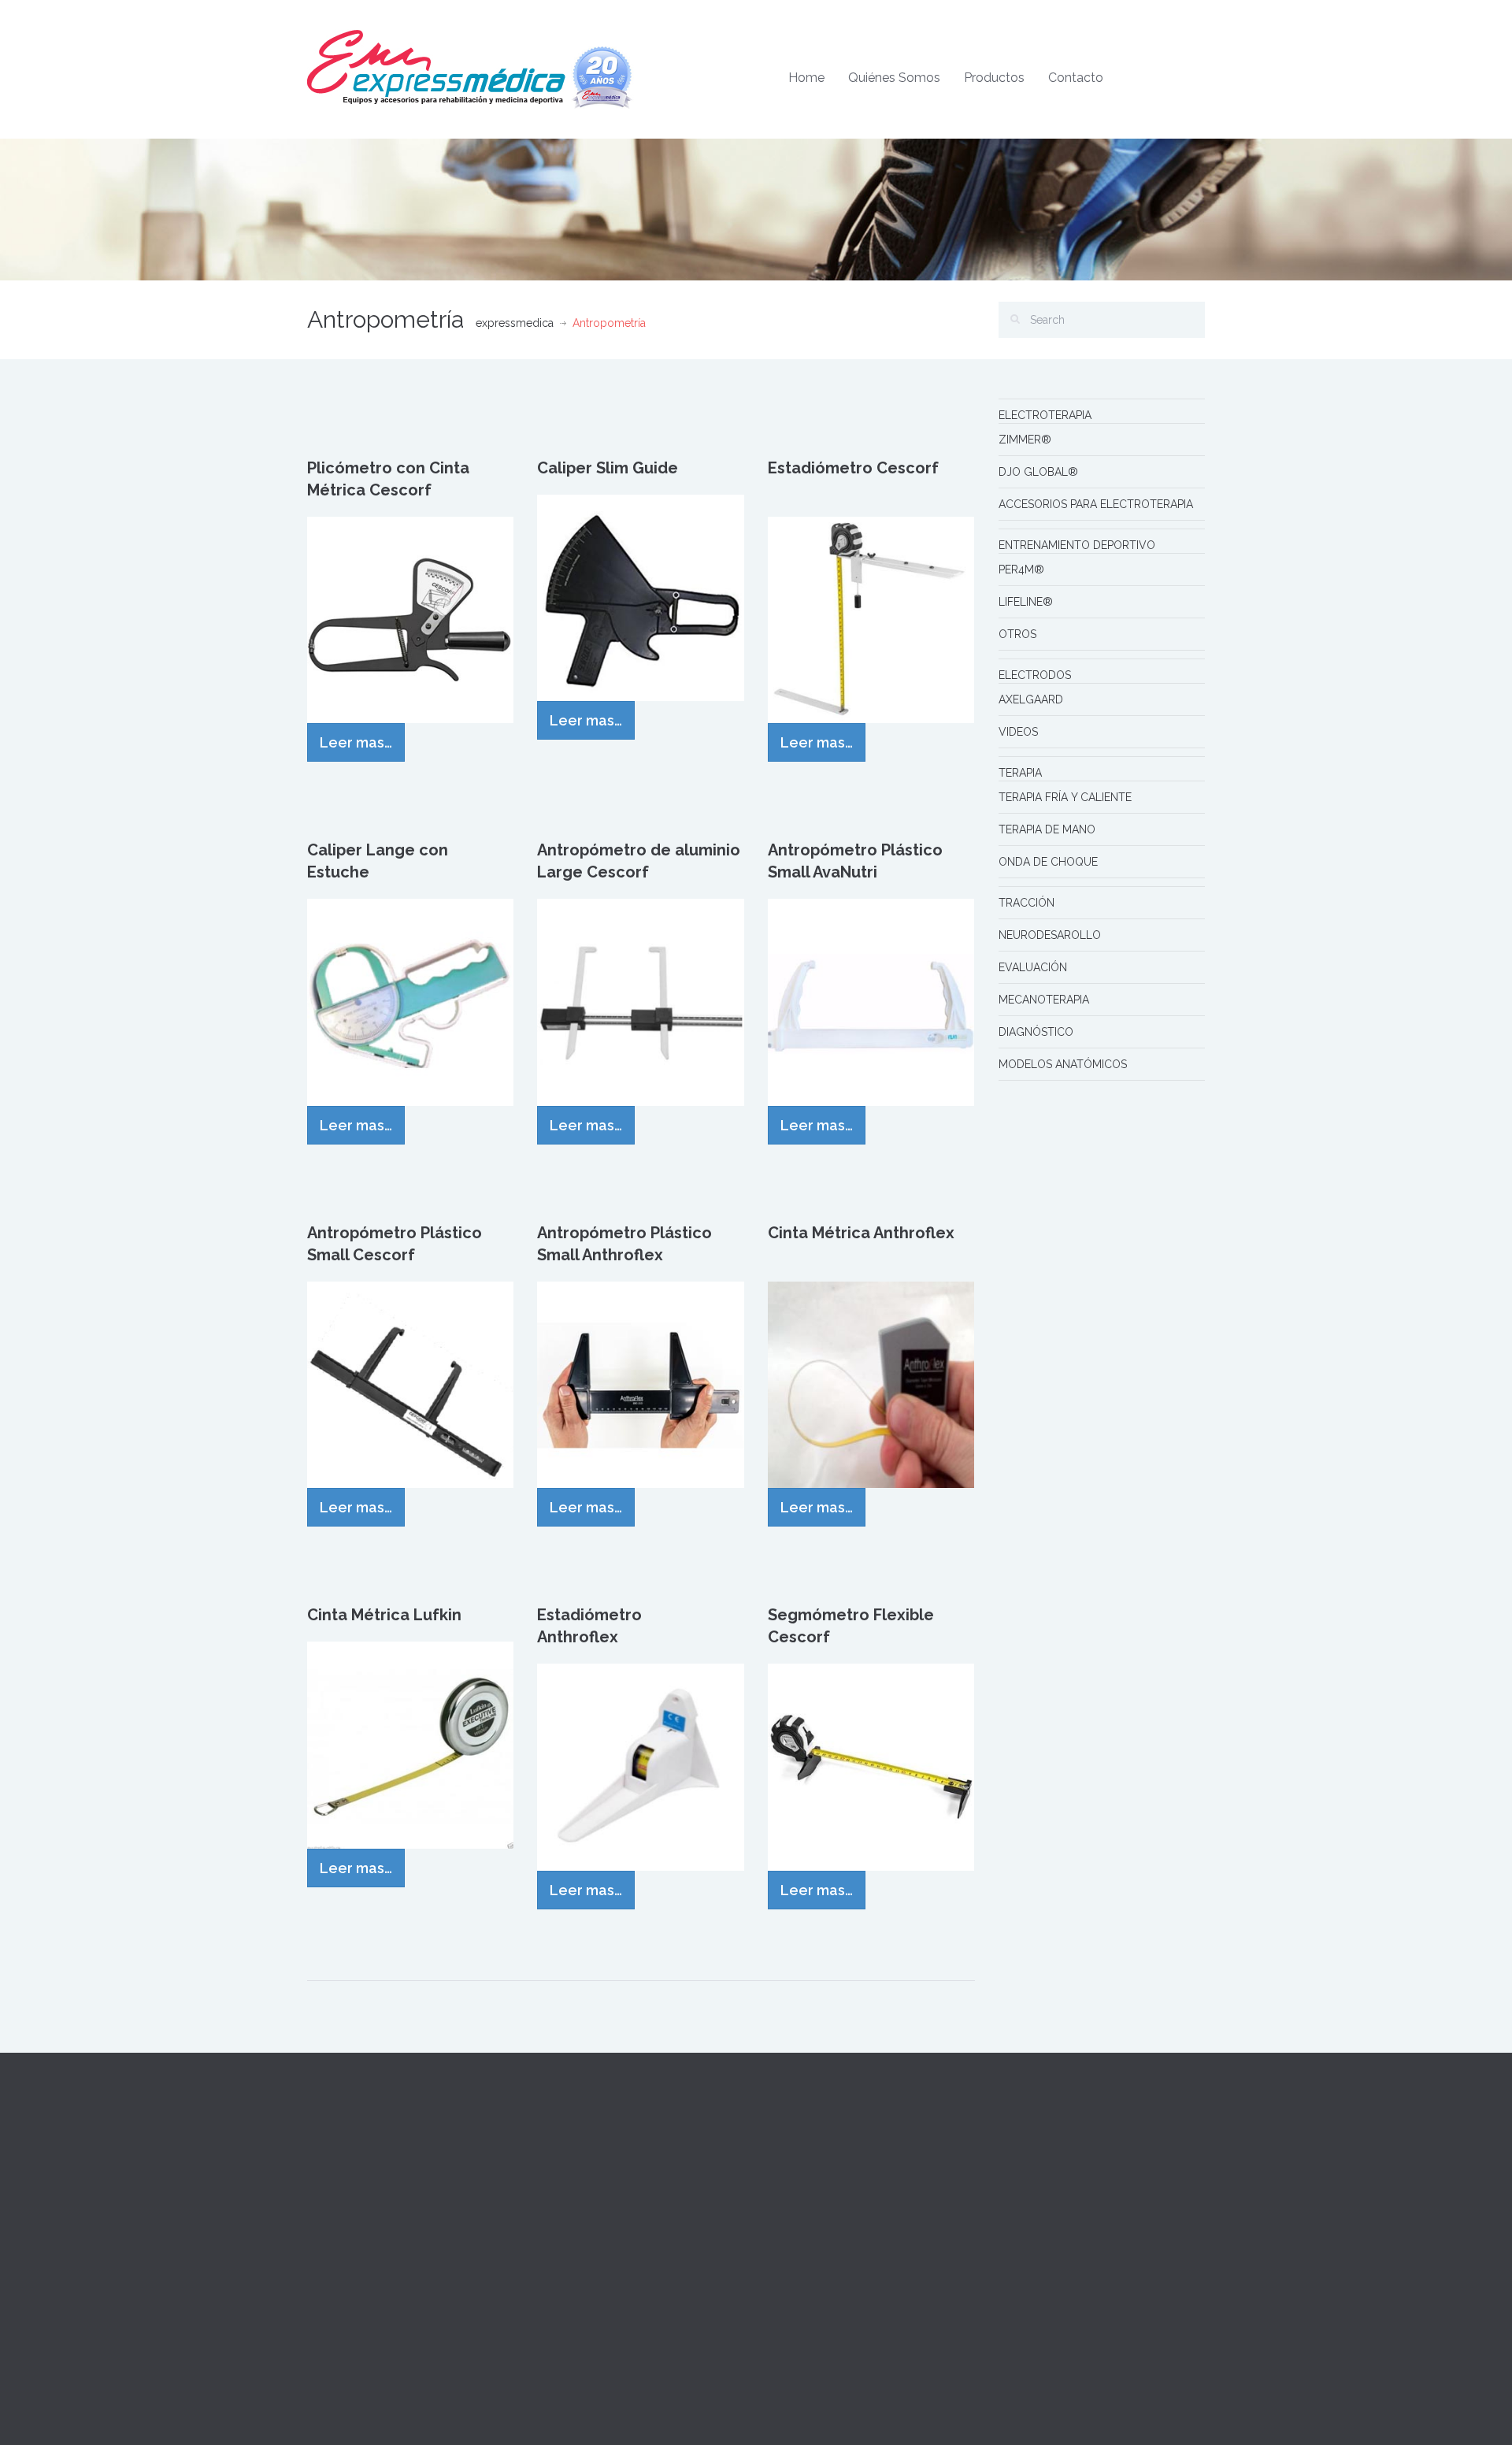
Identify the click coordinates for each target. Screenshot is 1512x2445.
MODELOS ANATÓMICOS (1063, 1064)
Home (806, 78)
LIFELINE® (1026, 602)
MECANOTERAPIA (1044, 1000)
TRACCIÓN (1027, 903)
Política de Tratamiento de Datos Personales (872, 2276)
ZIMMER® (1025, 440)
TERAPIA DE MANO (1047, 829)
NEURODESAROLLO (1050, 935)
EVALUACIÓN (1033, 967)
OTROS (1017, 634)
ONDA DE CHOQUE (1048, 862)
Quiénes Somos (894, 78)
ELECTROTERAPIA (1045, 415)
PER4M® (1021, 570)
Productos (994, 78)
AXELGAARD (1031, 699)
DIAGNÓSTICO (1036, 1032)
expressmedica (515, 323)
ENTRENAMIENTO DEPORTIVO (1077, 545)
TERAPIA (1020, 773)
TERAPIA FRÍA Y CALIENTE (1065, 797)
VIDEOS (1018, 732)
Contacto (1076, 78)
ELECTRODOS (1035, 675)
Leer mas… (356, 742)
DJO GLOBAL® (1038, 472)
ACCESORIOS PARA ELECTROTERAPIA (1096, 504)
